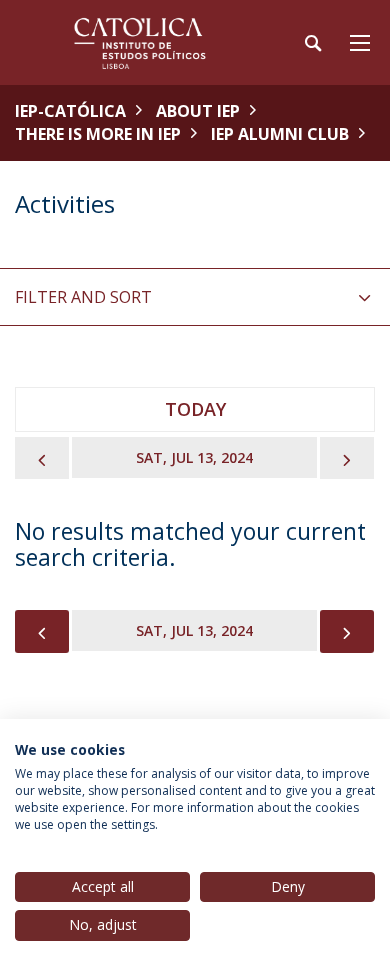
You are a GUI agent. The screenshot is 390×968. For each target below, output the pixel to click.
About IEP (198, 111)
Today (195, 409)
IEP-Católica (70, 111)
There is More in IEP (98, 134)
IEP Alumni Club (280, 134)
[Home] (140, 42)
